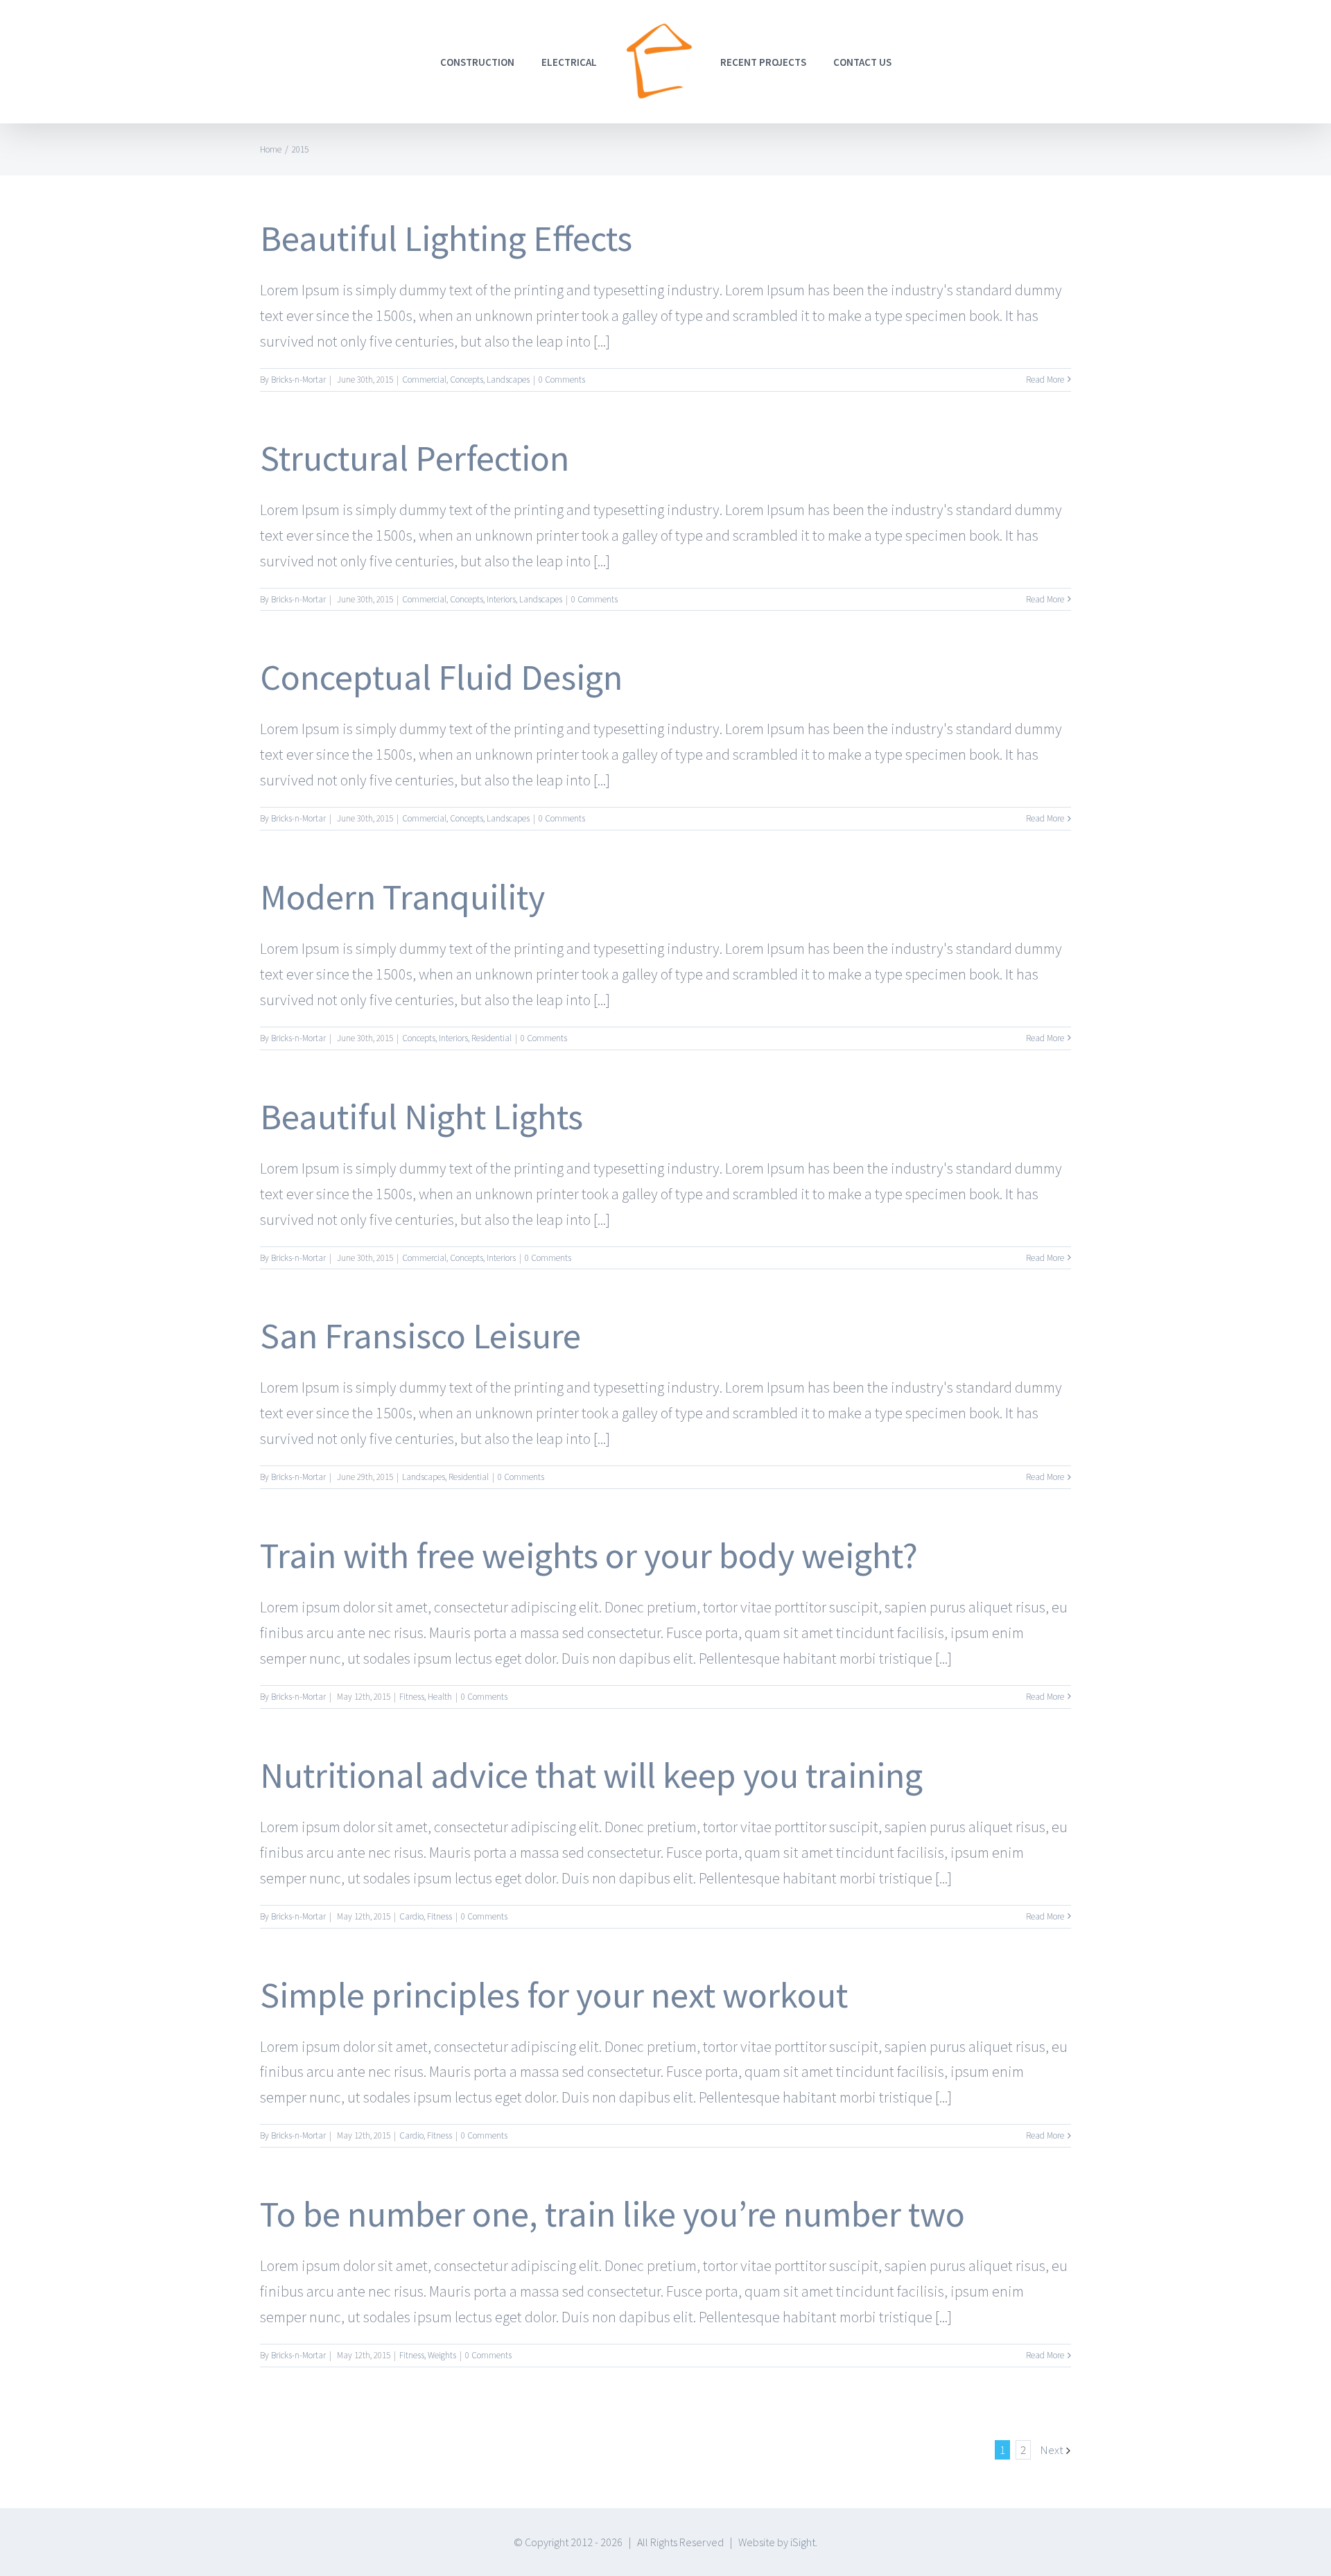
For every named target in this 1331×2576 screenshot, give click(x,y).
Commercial (424, 380)
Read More (1045, 380)
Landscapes (508, 380)
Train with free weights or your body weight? (589, 1555)
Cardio (411, 1916)
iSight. (804, 2542)
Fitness (412, 1697)
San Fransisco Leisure (420, 1335)
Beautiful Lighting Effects (446, 238)
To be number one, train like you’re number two (612, 2214)
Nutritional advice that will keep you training (591, 1775)
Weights (442, 2355)
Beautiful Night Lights (421, 1116)
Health (440, 1697)
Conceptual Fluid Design (441, 677)
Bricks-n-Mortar (298, 380)
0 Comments (562, 380)
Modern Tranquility (402, 897)
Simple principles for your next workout (554, 1995)
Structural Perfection (415, 458)
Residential (491, 1038)
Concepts (467, 380)
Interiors (501, 599)
